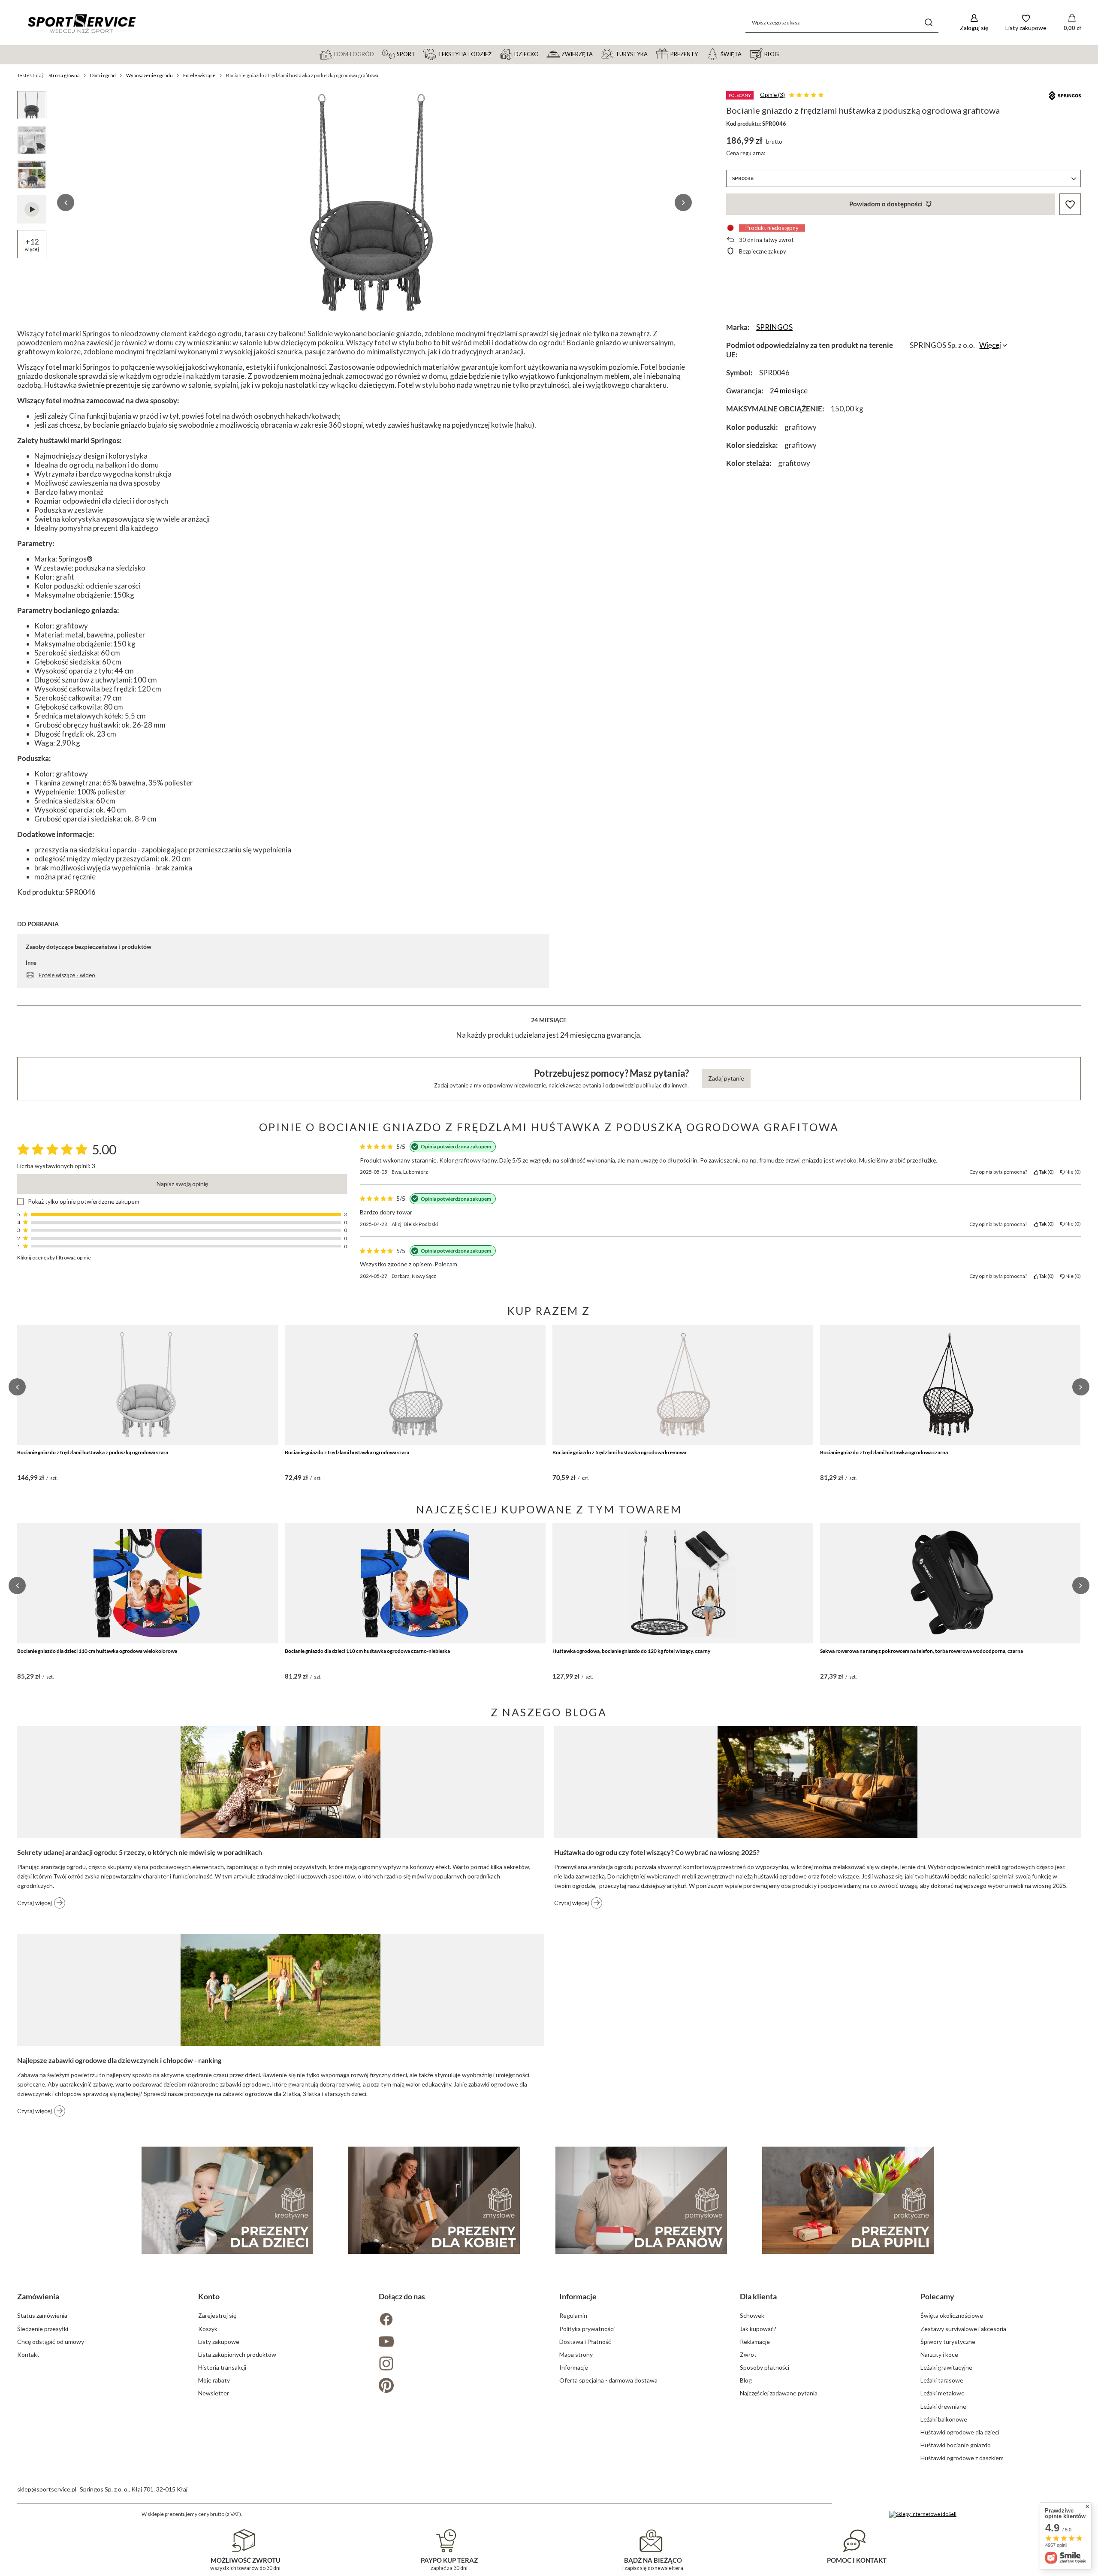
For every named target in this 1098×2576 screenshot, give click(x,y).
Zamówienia (38, 2296)
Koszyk (208, 2329)
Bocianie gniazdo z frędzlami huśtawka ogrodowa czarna (884, 1452)
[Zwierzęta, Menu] (597, 54)
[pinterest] (459, 2386)
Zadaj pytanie (726, 1078)
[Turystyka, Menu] (652, 54)
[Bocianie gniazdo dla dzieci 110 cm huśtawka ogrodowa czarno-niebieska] (415, 1583)
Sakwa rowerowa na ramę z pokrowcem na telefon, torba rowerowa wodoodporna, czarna (922, 1651)
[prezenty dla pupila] (848, 2200)
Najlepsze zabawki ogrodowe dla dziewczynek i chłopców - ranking (119, 2060)
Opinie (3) (772, 95)
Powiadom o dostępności (886, 204)
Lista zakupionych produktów (237, 2354)
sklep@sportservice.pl (47, 2489)
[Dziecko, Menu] (543, 54)
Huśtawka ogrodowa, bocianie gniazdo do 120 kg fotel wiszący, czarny (631, 1651)
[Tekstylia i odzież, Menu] (495, 54)
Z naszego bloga (549, 1712)
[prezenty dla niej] (434, 2200)
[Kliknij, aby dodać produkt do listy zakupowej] (1070, 204)
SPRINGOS (774, 327)
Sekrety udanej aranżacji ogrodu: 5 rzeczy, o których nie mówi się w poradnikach (140, 1852)
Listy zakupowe (219, 2342)
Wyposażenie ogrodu (149, 75)
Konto (209, 2296)
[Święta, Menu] (745, 54)
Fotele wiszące (199, 75)
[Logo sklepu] (81, 23)
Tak (1045, 1172)
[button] (66, 202)
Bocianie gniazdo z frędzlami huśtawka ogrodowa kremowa (619, 1452)
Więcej (990, 345)
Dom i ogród (103, 75)
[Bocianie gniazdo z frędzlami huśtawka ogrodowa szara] (415, 1385)
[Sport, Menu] (419, 54)
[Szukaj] (929, 23)
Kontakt (28, 2354)
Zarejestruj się (217, 2315)
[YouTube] (459, 2342)
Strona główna (64, 75)
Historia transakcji (222, 2367)
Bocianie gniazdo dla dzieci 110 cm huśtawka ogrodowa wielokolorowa (97, 1651)
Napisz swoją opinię (182, 1184)
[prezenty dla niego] (641, 2200)
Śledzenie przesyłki (43, 2329)
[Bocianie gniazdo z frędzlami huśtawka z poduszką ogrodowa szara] (148, 1385)
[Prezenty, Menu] (702, 54)
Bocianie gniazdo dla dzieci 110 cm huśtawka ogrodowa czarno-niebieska (367, 1651)
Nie (1072, 1172)
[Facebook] (459, 2320)
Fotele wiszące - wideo (67, 975)
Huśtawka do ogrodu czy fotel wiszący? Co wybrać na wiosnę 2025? (657, 1852)
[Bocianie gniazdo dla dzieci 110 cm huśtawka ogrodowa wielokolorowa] (148, 1583)
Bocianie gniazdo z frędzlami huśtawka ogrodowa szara (347, 1452)
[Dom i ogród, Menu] (378, 54)
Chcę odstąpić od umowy (51, 2342)
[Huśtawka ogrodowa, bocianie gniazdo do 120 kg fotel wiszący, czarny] (683, 1583)
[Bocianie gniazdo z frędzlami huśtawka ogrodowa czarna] (950, 1385)
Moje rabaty (214, 2380)
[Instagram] (459, 2364)
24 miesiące (789, 391)
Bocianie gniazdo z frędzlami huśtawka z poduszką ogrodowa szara (93, 1452)
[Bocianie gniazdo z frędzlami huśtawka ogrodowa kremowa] (683, 1385)
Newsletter (214, 2393)
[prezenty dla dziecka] (227, 2200)
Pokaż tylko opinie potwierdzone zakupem (84, 1202)
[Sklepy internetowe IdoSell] (923, 2514)
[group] (374, 202)
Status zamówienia (42, 2315)
